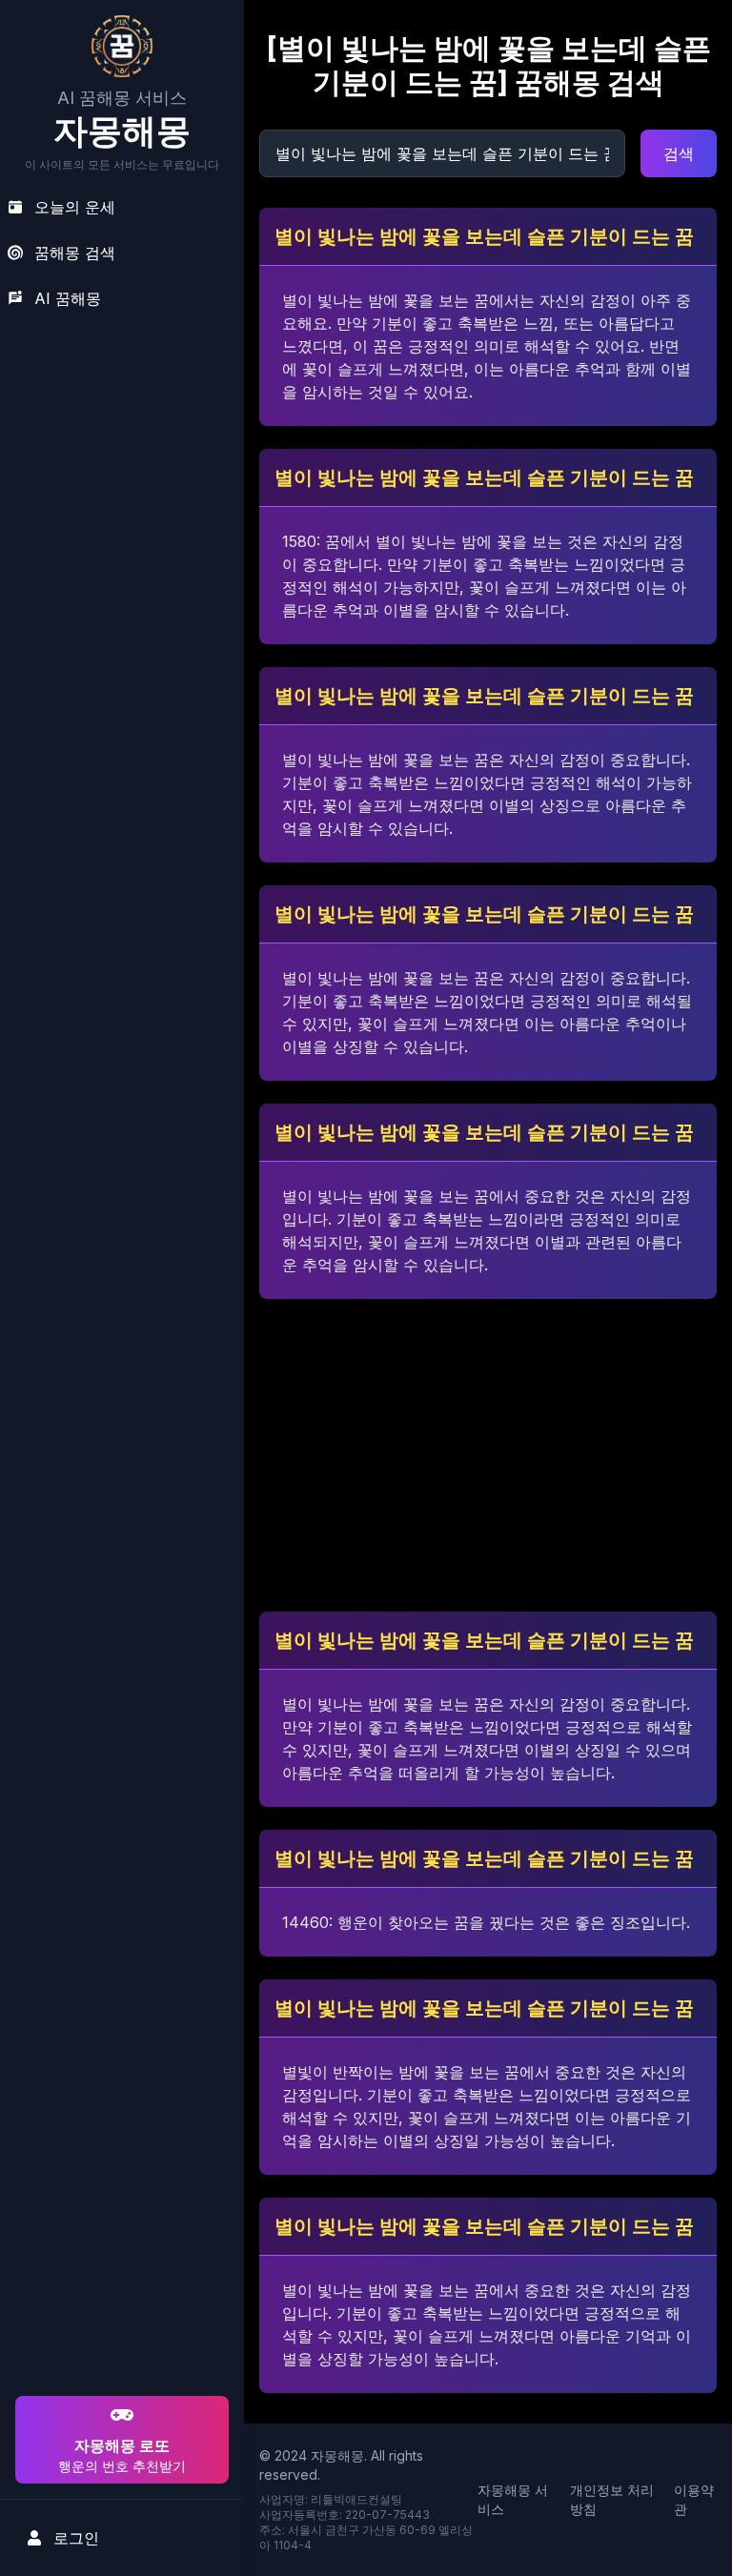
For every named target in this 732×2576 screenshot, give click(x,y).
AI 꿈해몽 (68, 298)
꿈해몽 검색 (75, 253)
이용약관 (694, 2499)
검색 (679, 153)
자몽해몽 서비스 (513, 2499)
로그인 (76, 2538)
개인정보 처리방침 (612, 2499)
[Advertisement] (119, 2269)
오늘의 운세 (75, 207)
